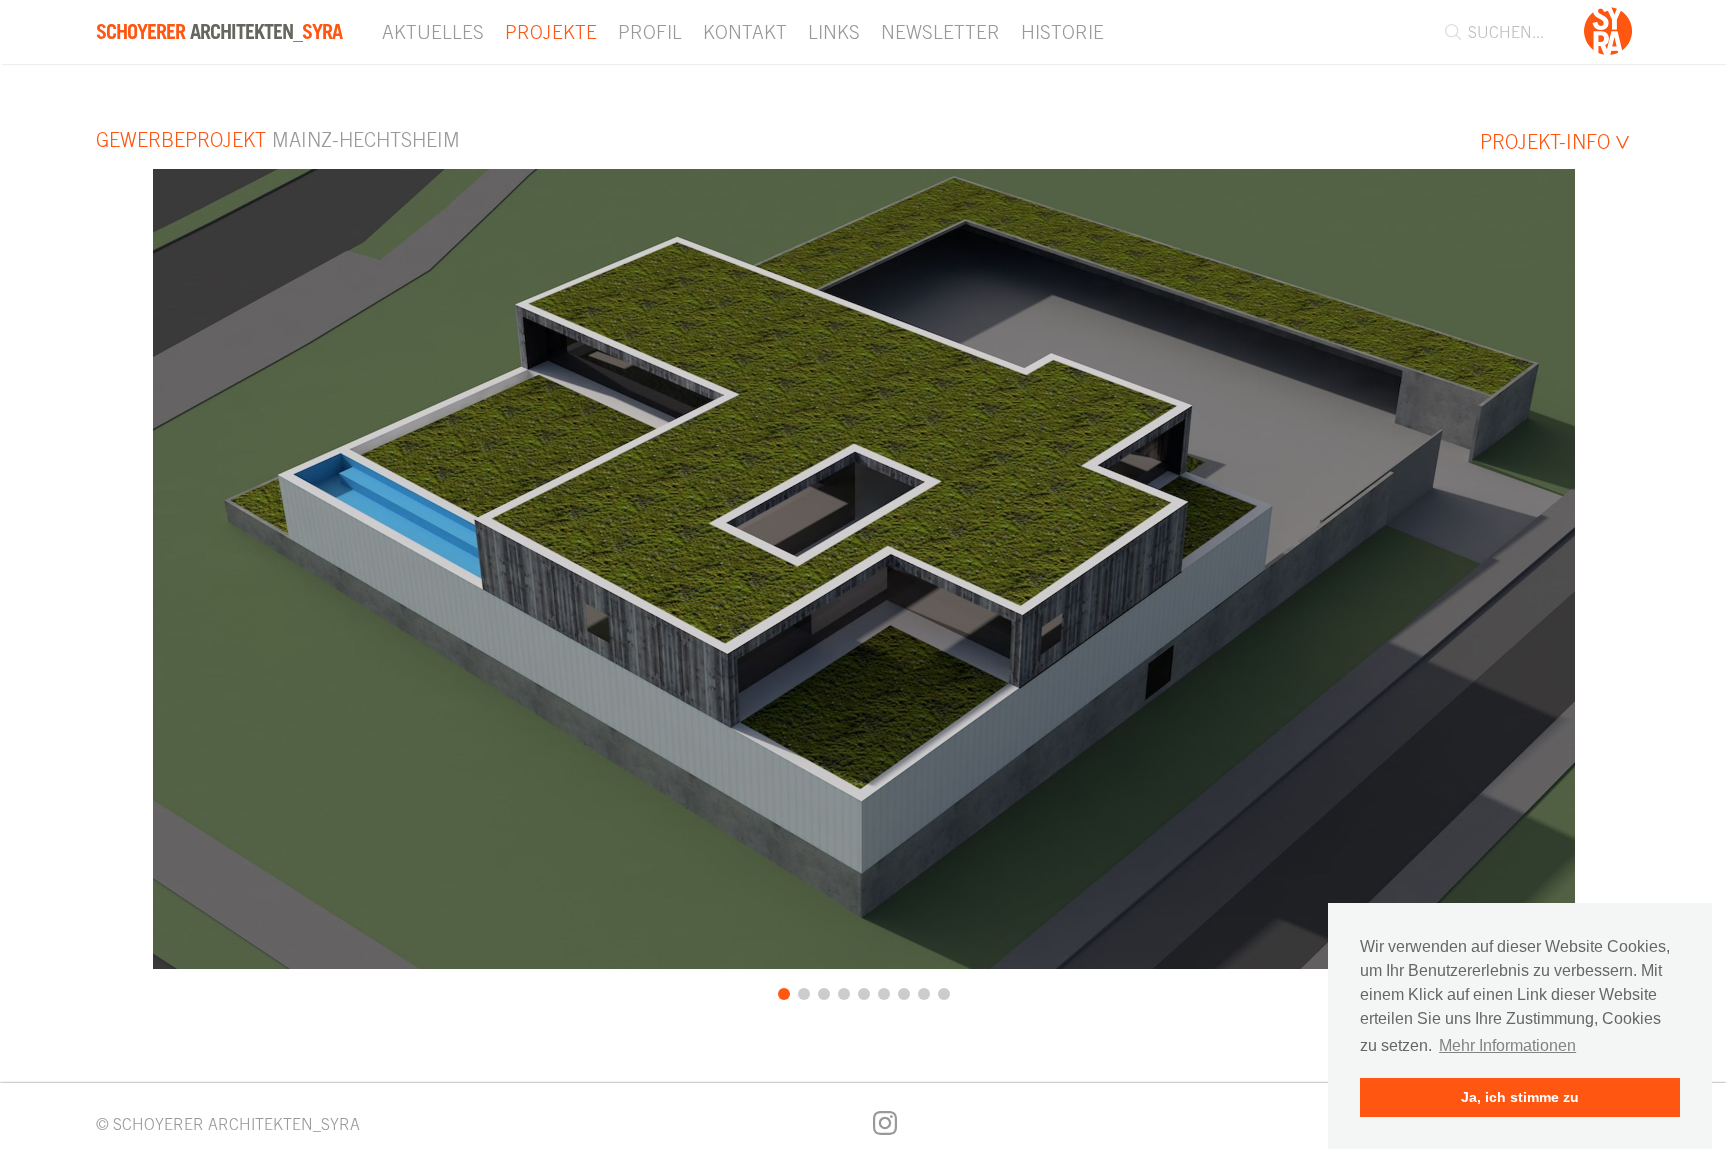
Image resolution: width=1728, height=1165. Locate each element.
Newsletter (940, 32)
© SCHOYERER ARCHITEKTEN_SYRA (228, 1124)
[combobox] (1505, 32)
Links (834, 32)
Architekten (219, 32)
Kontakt (745, 32)
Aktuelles (433, 32)
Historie (1062, 32)
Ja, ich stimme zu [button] (1520, 1097)
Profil (650, 32)
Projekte (551, 32)
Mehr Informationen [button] (1507, 1045)
